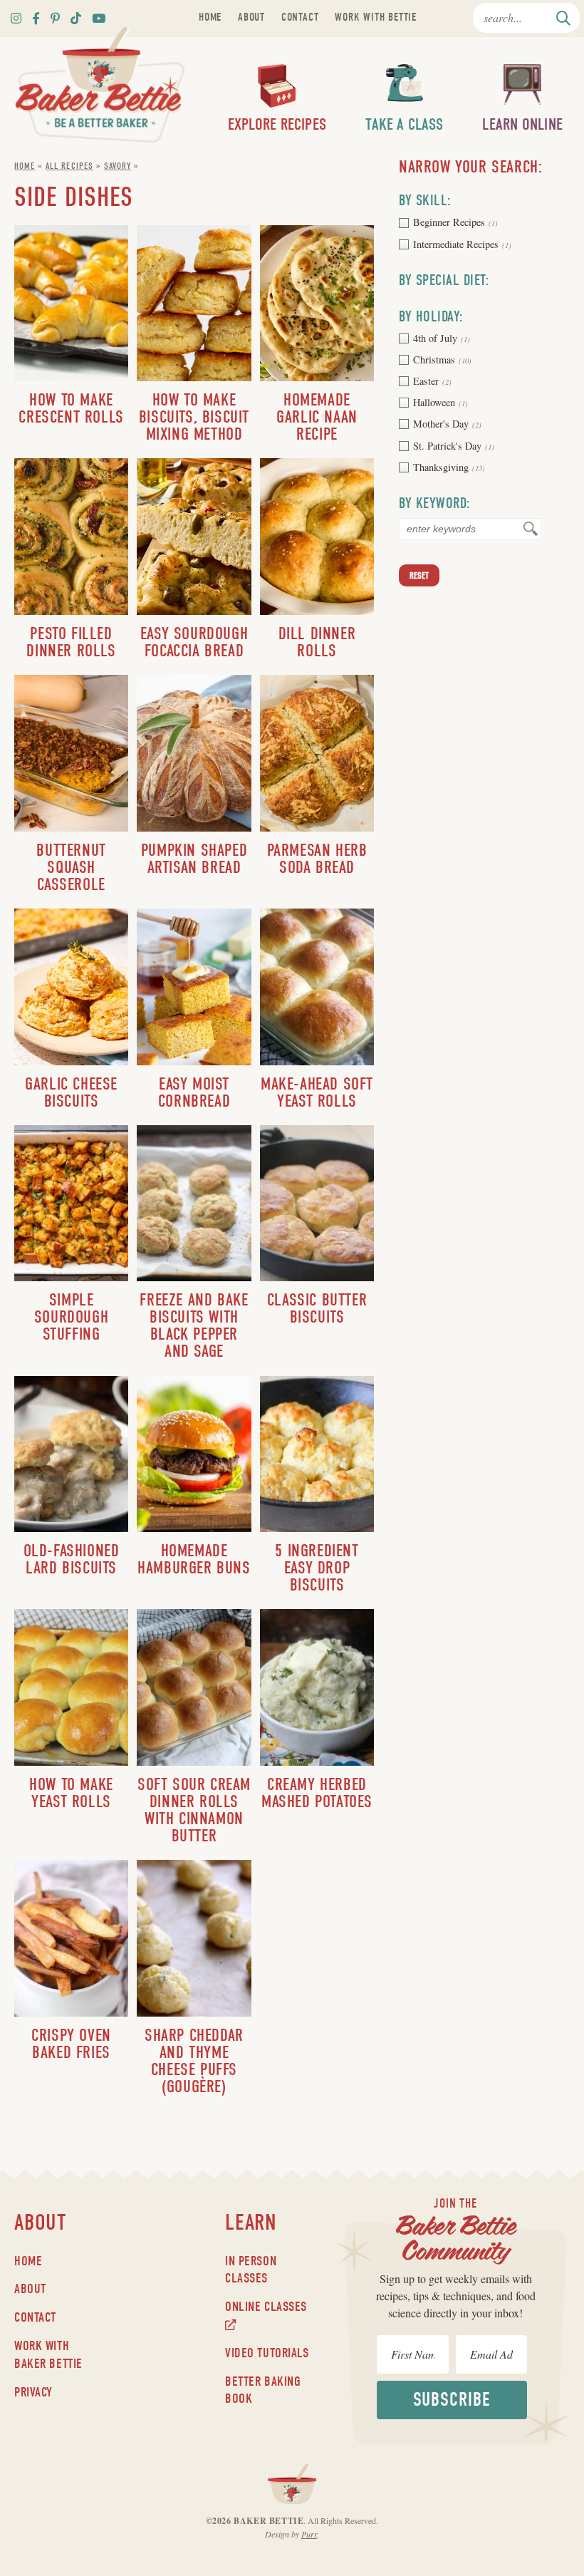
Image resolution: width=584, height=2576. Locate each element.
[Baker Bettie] (100, 85)
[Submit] (564, 18)
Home (210, 17)
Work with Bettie (376, 17)
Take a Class (404, 125)
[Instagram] (16, 18)
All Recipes (69, 166)
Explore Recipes (277, 125)
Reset (419, 575)
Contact (300, 17)
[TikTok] (76, 18)
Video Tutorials (267, 2353)
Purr (309, 2534)
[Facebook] (36, 18)
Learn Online (522, 125)
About (251, 17)
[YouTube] (99, 18)
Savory (118, 166)
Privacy (33, 2392)
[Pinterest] (55, 18)
